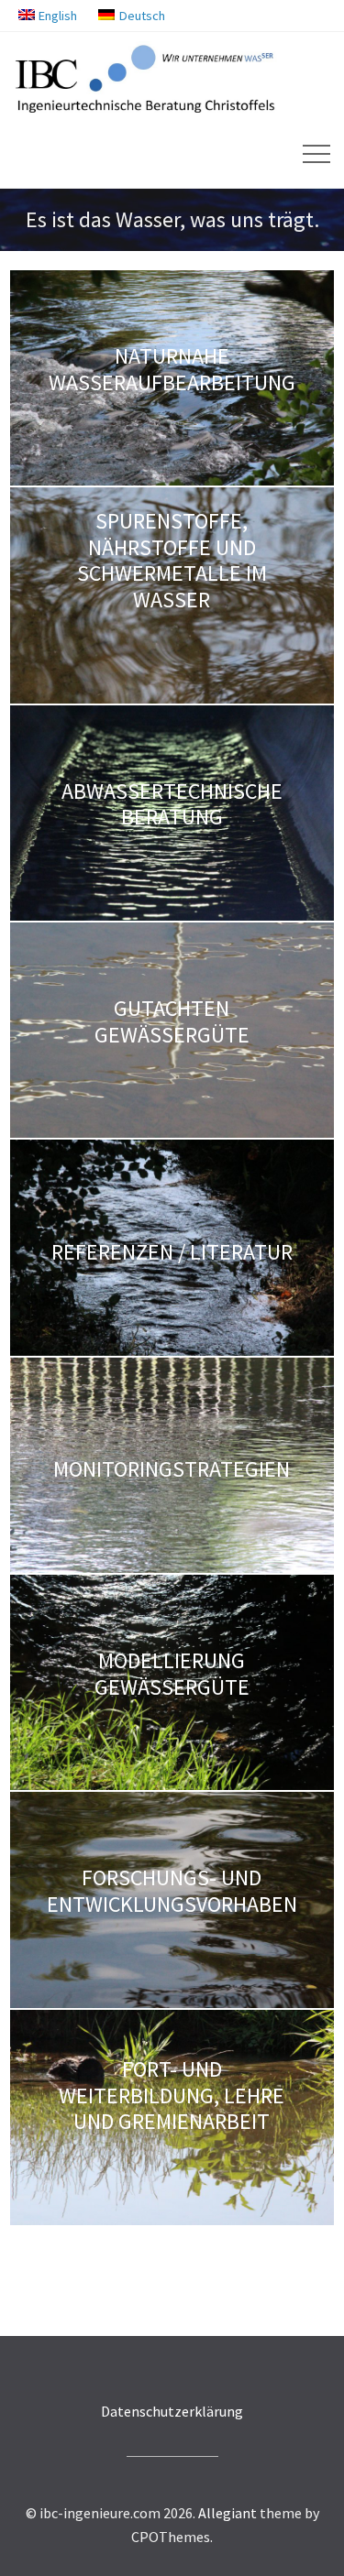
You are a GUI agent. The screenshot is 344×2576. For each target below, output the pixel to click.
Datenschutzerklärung (172, 2411)
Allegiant (227, 2513)
